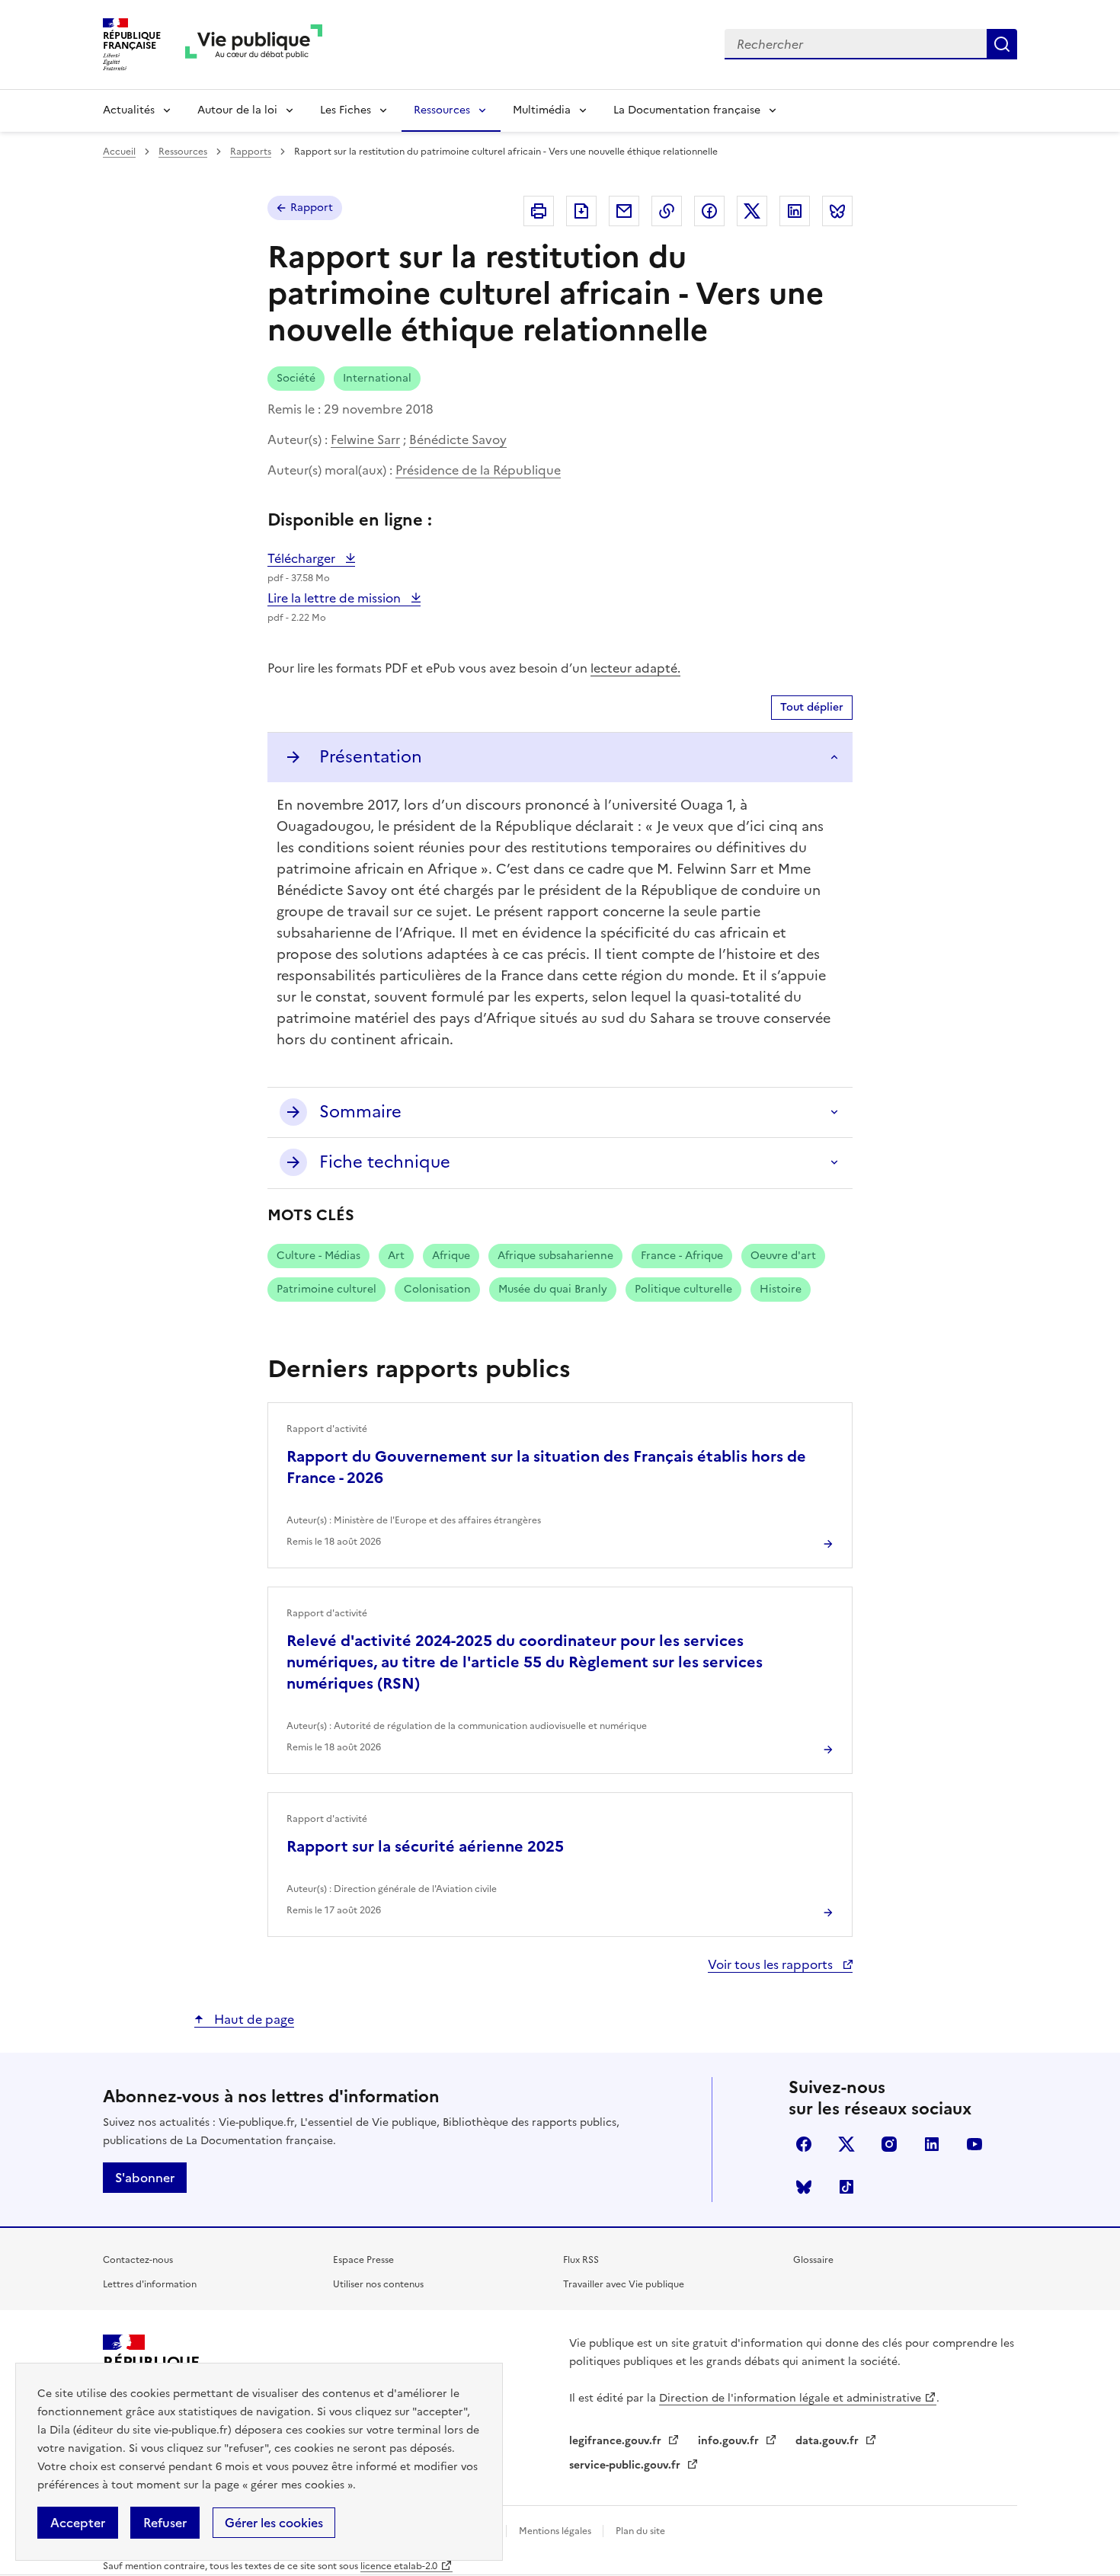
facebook (804, 2144)
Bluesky (804, 2187)
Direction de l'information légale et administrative (790, 2398)
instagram (889, 2144)
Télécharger (311, 558)
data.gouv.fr (829, 2441)
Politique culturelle (683, 1289)
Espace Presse (363, 2260)
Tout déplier (812, 707)
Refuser (165, 2523)
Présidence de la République (478, 470)
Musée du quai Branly (553, 1289)
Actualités (129, 110)
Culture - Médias (318, 1256)
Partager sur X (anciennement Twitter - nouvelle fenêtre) (752, 211)
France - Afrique (682, 1256)
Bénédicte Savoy (458, 439)
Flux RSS (581, 2260)
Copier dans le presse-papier (667, 211)
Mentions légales (556, 2531)
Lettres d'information (150, 2284)
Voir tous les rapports (772, 1964)
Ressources (442, 110)
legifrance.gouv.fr (617, 2441)
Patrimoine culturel (326, 1289)
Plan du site (640, 2531)
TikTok (846, 2187)
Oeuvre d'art (783, 1256)
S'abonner (145, 2178)
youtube (974, 2144)
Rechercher (1002, 44)
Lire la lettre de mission (336, 598)
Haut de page (253, 2019)
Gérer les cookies (274, 2523)
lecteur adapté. (635, 668)
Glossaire (813, 2260)
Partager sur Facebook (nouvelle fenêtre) (709, 211)
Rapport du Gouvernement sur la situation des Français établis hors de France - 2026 (546, 1467)
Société (296, 378)
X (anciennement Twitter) (846, 2144)
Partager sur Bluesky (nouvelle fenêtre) (837, 211)
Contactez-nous (138, 2260)
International (377, 378)
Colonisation (437, 1289)
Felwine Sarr (365, 439)
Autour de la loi (237, 110)
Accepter (78, 2523)
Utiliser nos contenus (378, 2284)
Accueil (119, 152)
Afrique (451, 1256)
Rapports (251, 152)
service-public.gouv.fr (626, 2465)
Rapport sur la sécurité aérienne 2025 (425, 1846)
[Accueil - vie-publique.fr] (254, 45)
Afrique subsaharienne (555, 1256)
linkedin (932, 2144)
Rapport (312, 208)
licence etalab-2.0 (399, 2566)
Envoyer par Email (624, 211)
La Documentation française (687, 110)
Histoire (781, 1289)
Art (396, 1256)
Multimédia (542, 110)
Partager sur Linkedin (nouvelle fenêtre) (795, 211)
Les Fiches (346, 110)
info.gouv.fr (730, 2441)
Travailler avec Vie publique (624, 2284)
